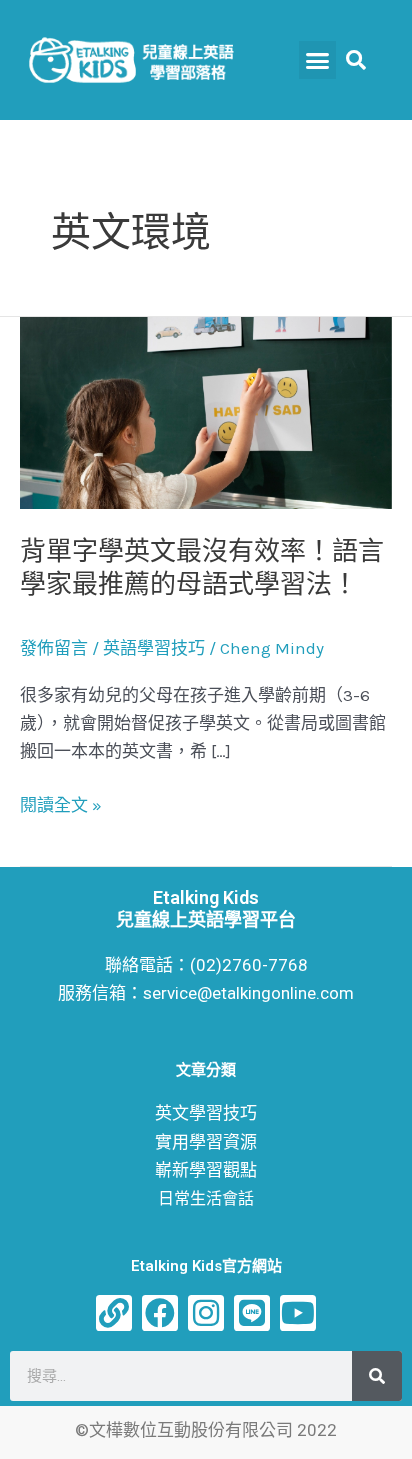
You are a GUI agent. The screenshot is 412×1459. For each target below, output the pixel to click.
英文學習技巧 (206, 1113)
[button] (318, 60)
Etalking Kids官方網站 (206, 1266)
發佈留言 (54, 648)
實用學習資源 (206, 1142)
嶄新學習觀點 (206, 1170)
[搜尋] (377, 1376)
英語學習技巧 (154, 648)
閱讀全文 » (61, 805)
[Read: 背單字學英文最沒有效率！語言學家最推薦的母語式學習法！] (206, 411)
